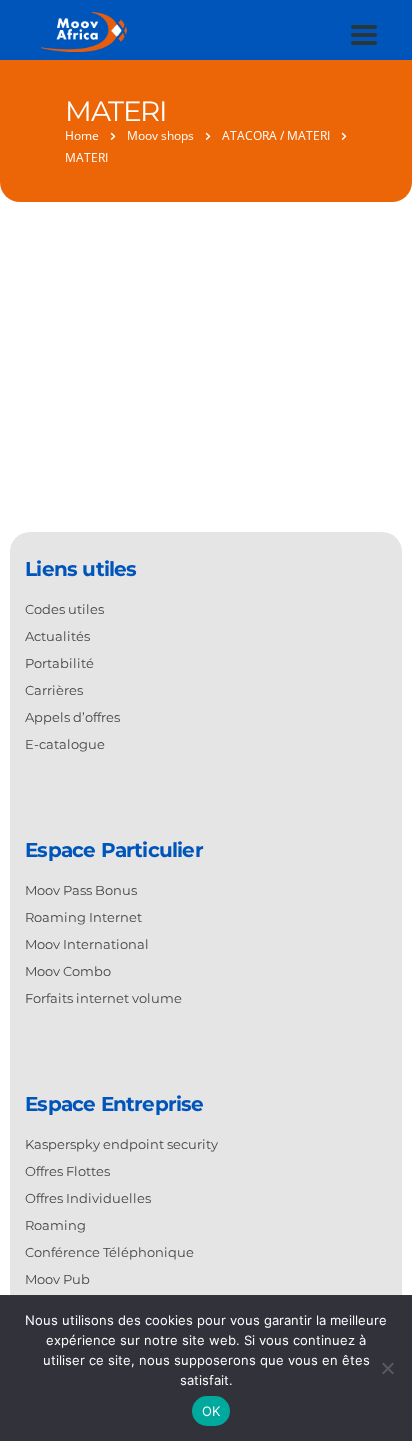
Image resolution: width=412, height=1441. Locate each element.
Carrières (54, 690)
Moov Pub (57, 1279)
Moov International (87, 944)
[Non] (387, 1368)
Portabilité (59, 663)
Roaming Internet (83, 917)
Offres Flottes (67, 1171)
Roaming (55, 1225)
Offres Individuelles (88, 1198)
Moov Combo (68, 971)
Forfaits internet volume (103, 998)
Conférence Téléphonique (109, 1252)
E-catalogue (65, 744)
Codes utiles (64, 609)
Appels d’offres (72, 717)
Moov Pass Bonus (81, 890)
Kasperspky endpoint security (121, 1144)
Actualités (57, 636)
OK (211, 1411)
